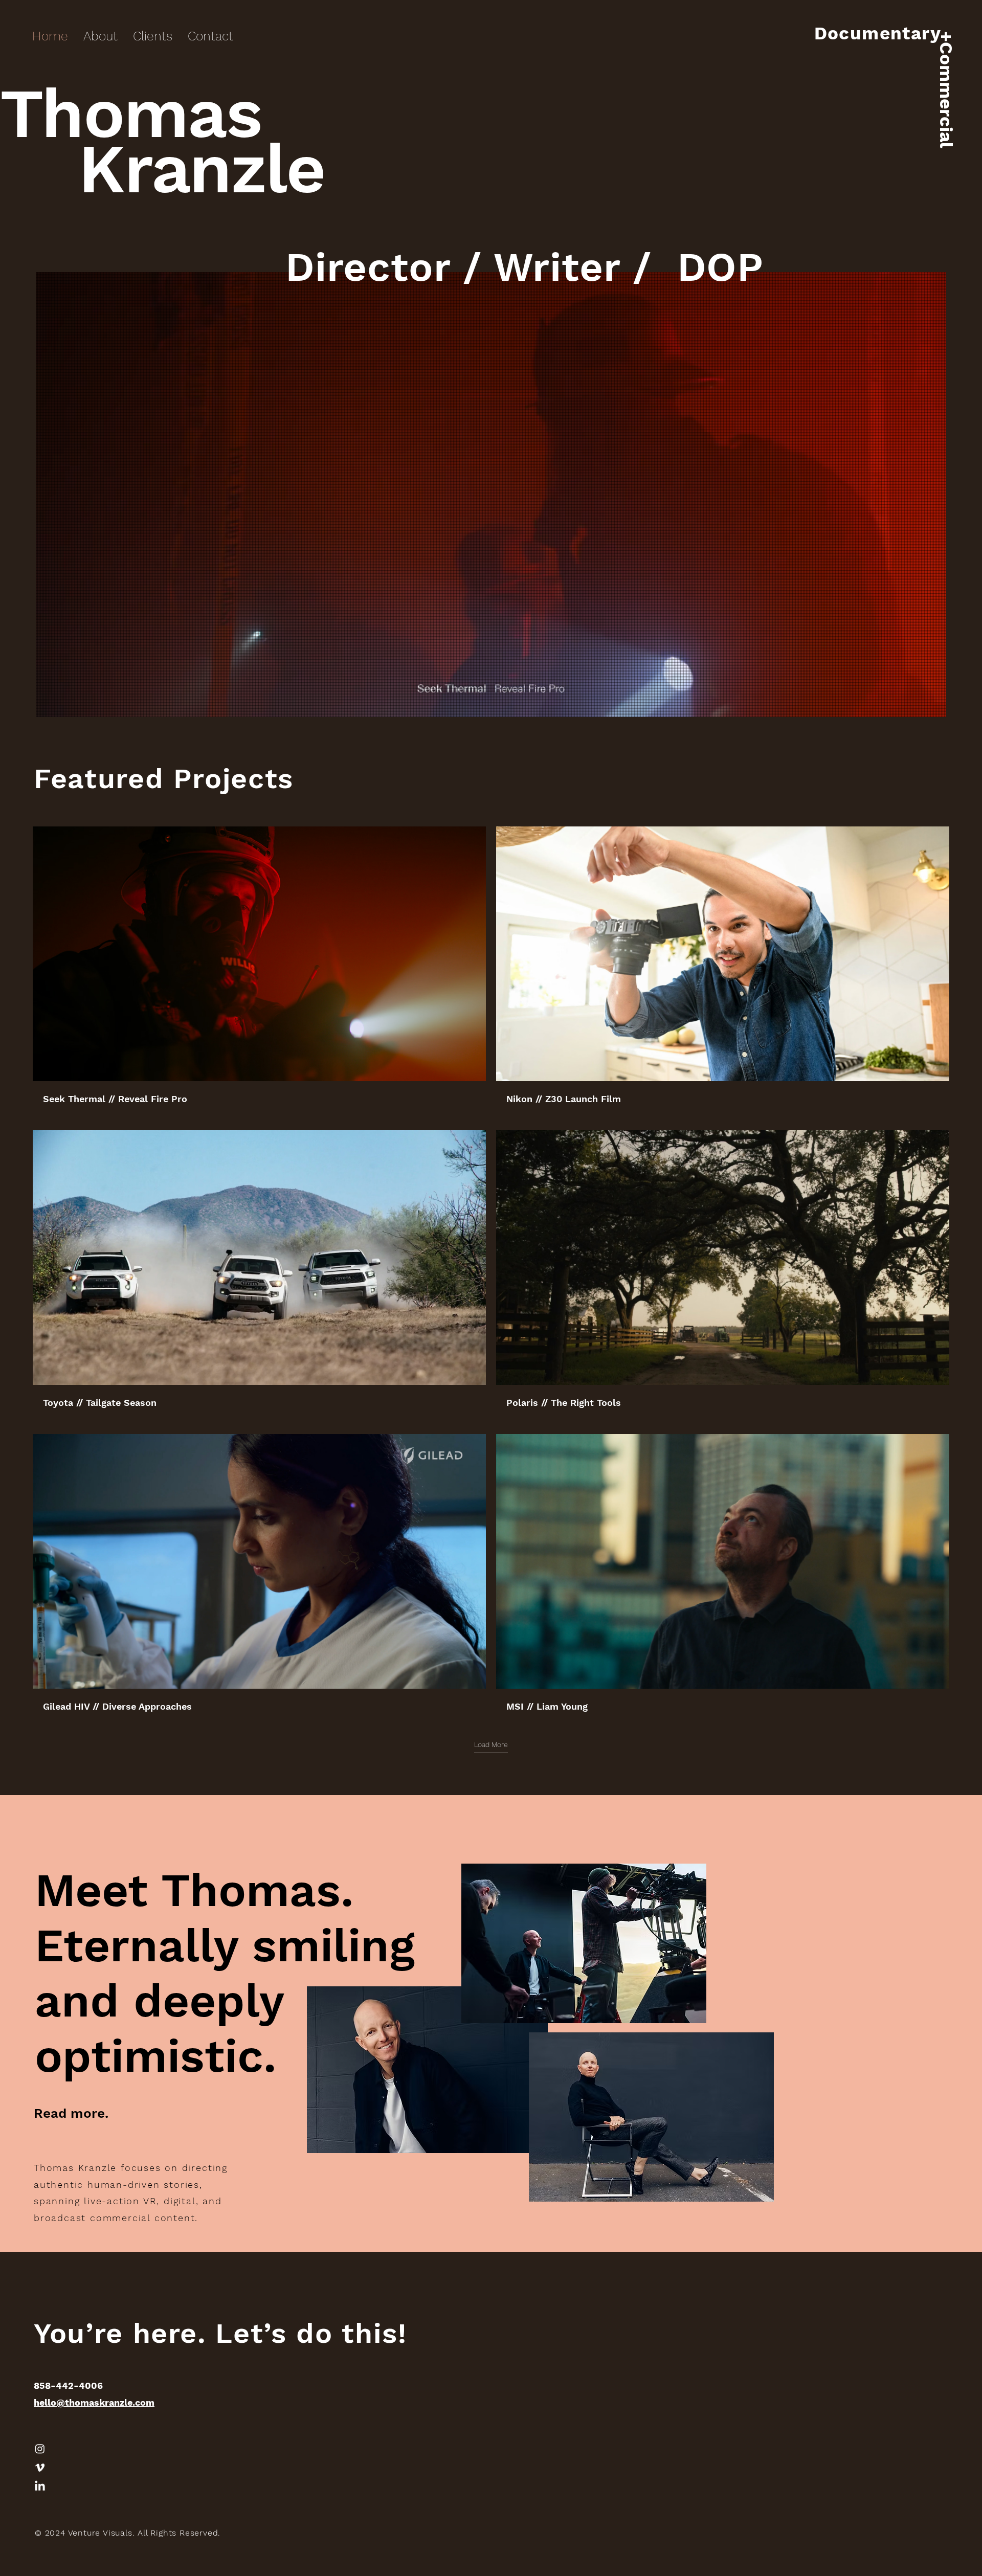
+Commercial (946, 89)
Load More (491, 1744)
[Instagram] (40, 2449)
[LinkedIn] (40, 2487)
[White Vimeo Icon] (40, 2468)
